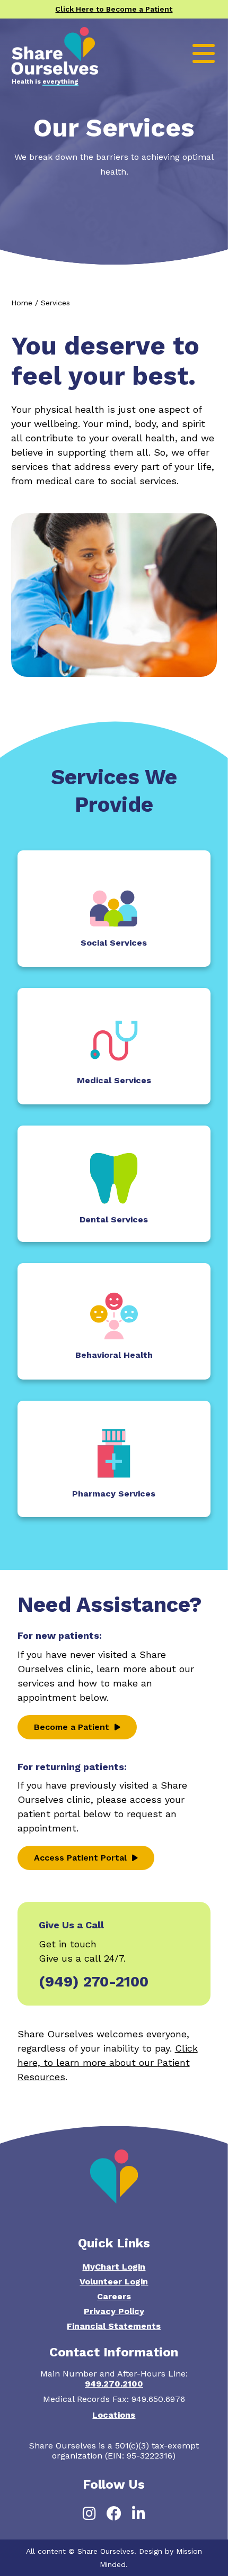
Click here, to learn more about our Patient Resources (108, 2062)
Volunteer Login (114, 2282)
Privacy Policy (114, 2311)
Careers (114, 2296)
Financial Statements (114, 2326)
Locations (114, 2415)
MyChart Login (114, 2267)
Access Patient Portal (80, 1858)
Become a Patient (72, 1727)
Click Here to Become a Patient (114, 9)
